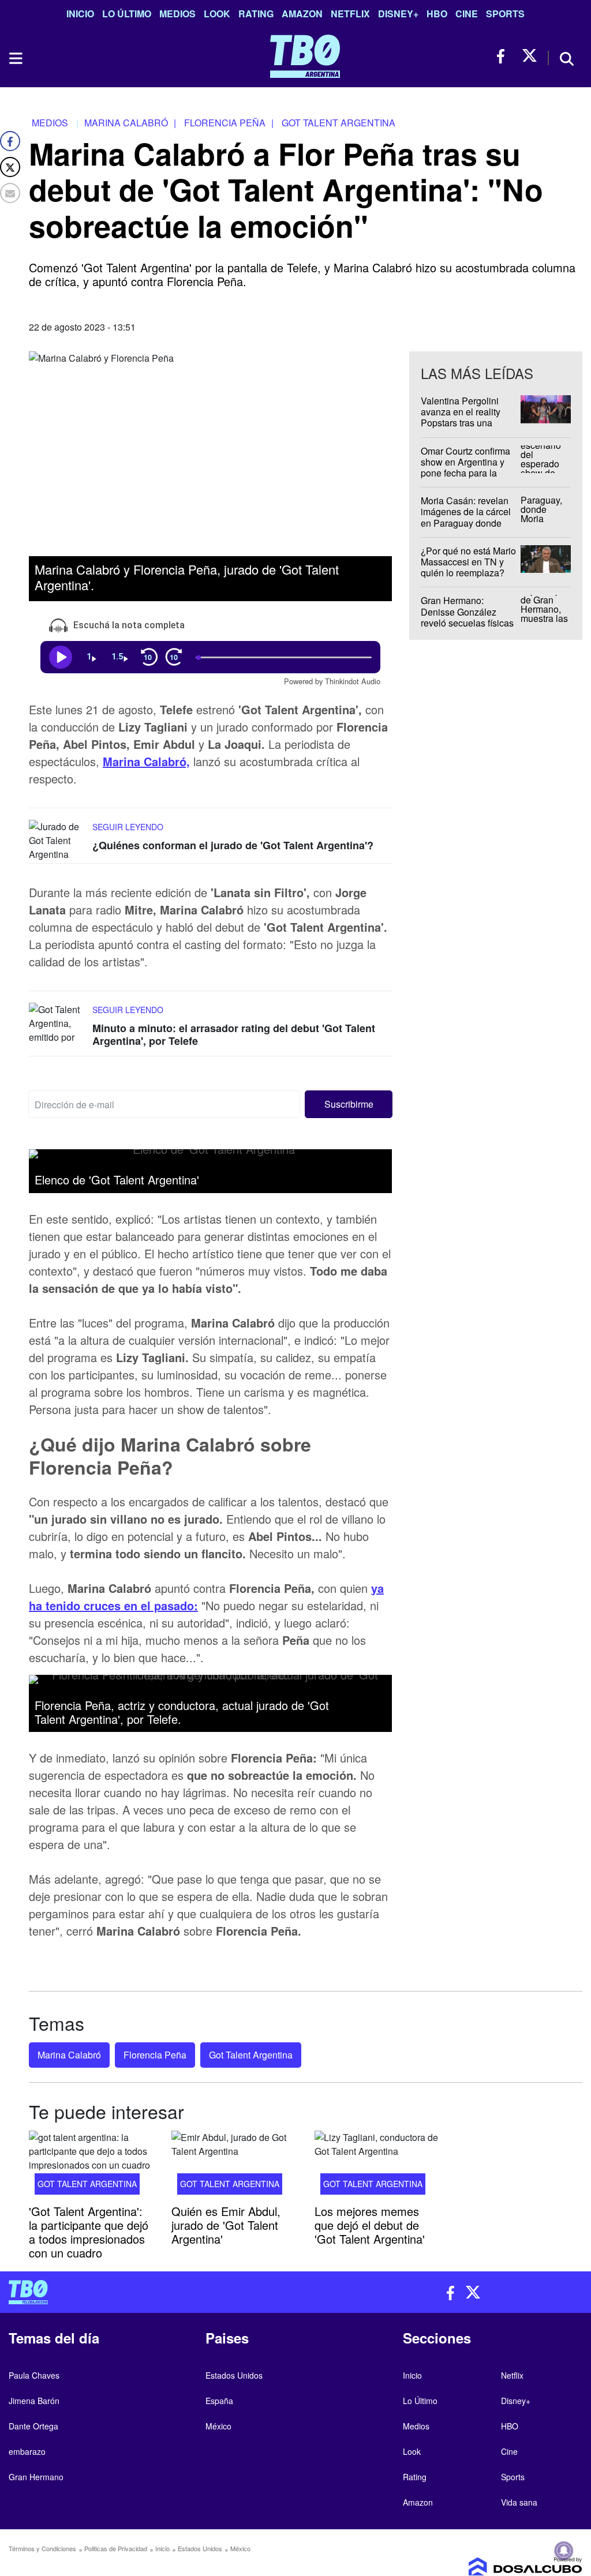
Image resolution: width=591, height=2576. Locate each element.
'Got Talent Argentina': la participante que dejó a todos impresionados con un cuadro (89, 2232)
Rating (256, 14)
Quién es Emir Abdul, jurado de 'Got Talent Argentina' (226, 2225)
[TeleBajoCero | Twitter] (530, 56)
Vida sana (519, 2502)
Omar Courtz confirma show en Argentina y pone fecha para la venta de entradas (465, 468)
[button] (349, 1105)
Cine (467, 14)
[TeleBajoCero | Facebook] (504, 56)
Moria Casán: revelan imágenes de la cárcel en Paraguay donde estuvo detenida (466, 517)
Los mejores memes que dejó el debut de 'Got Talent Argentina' (370, 2225)
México (218, 2426)
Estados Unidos (234, 2375)
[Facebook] (10, 141)
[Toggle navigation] (15, 58)
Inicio (80, 14)
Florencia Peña (155, 2055)
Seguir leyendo (128, 827)
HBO (437, 14)
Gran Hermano (36, 2477)
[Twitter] (10, 167)
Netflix (350, 14)
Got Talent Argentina (251, 2055)
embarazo (27, 2451)
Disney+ (398, 14)
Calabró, (165, 762)
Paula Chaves (34, 2375)
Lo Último (127, 14)
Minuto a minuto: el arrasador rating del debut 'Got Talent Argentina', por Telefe (234, 1035)
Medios (177, 14)
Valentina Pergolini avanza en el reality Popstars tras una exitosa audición (461, 417)
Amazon (302, 14)
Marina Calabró (69, 2055)
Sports (505, 14)
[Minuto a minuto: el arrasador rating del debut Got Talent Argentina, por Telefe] (58, 1025)
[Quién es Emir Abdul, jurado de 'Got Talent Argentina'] (234, 2166)
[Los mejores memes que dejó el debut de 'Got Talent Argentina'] (377, 2166)
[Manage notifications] (564, 2551)
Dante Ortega (33, 2426)
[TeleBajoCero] (148, 2292)
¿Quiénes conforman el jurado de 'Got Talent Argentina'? (233, 846)
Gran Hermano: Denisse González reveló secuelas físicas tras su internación (467, 618)
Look (217, 14)
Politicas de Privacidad (116, 2548)
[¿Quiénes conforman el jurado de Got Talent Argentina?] (58, 842)
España (219, 2401)
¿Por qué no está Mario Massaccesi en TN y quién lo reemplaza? (468, 562)
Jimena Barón (34, 2401)
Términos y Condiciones (42, 2548)
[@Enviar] (10, 193)
